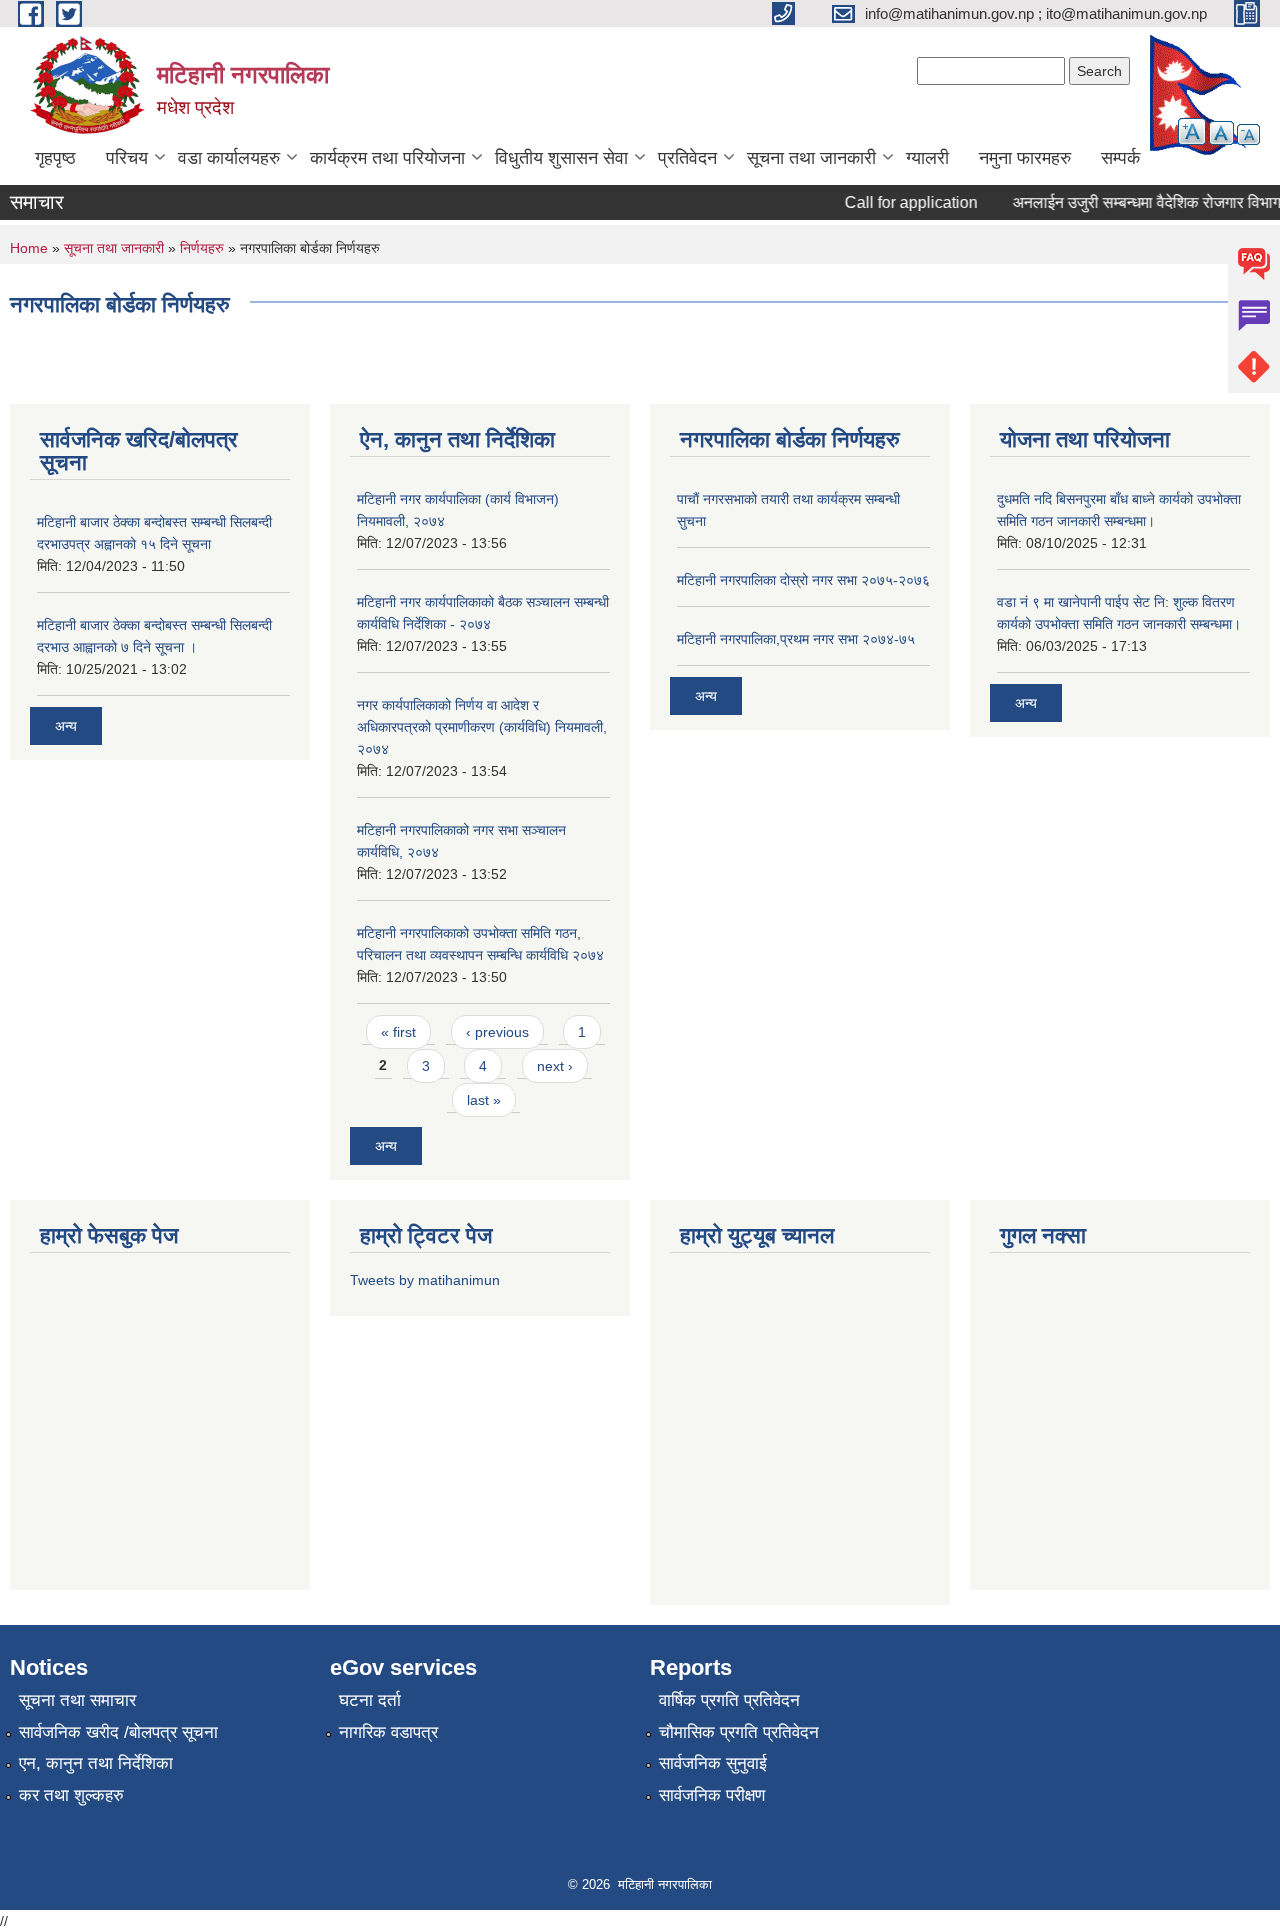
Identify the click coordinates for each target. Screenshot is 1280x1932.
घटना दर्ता (370, 1700)
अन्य (66, 726)
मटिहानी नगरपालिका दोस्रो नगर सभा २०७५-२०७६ (803, 580)
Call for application (896, 202)
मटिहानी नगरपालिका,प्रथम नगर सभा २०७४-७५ (796, 639)
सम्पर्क (1120, 158)
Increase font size (1192, 131)
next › (555, 1066)
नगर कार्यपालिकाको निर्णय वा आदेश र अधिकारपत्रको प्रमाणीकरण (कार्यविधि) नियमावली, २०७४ (482, 727)
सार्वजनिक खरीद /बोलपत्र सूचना (118, 1732)
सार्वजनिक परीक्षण (712, 1795)
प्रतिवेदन (687, 158)
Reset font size (1221, 133)
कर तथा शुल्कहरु (71, 1795)
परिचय (127, 158)
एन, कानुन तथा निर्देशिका (96, 1763)
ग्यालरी (927, 158)
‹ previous (497, 1032)
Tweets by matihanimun (425, 1280)
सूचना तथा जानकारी (811, 158)
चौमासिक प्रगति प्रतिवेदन (739, 1732)
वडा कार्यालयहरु (229, 158)
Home (29, 248)
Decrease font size (1248, 134)
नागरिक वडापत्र (388, 1732)
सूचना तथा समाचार (77, 1700)
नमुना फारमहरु (1025, 158)
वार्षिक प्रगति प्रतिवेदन (729, 1700)
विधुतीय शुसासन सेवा (561, 158)
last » (484, 1100)
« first (398, 1032)
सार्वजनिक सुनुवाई (713, 1763)
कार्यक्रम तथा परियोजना (387, 158)
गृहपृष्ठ (55, 158)
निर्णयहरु (202, 248)
